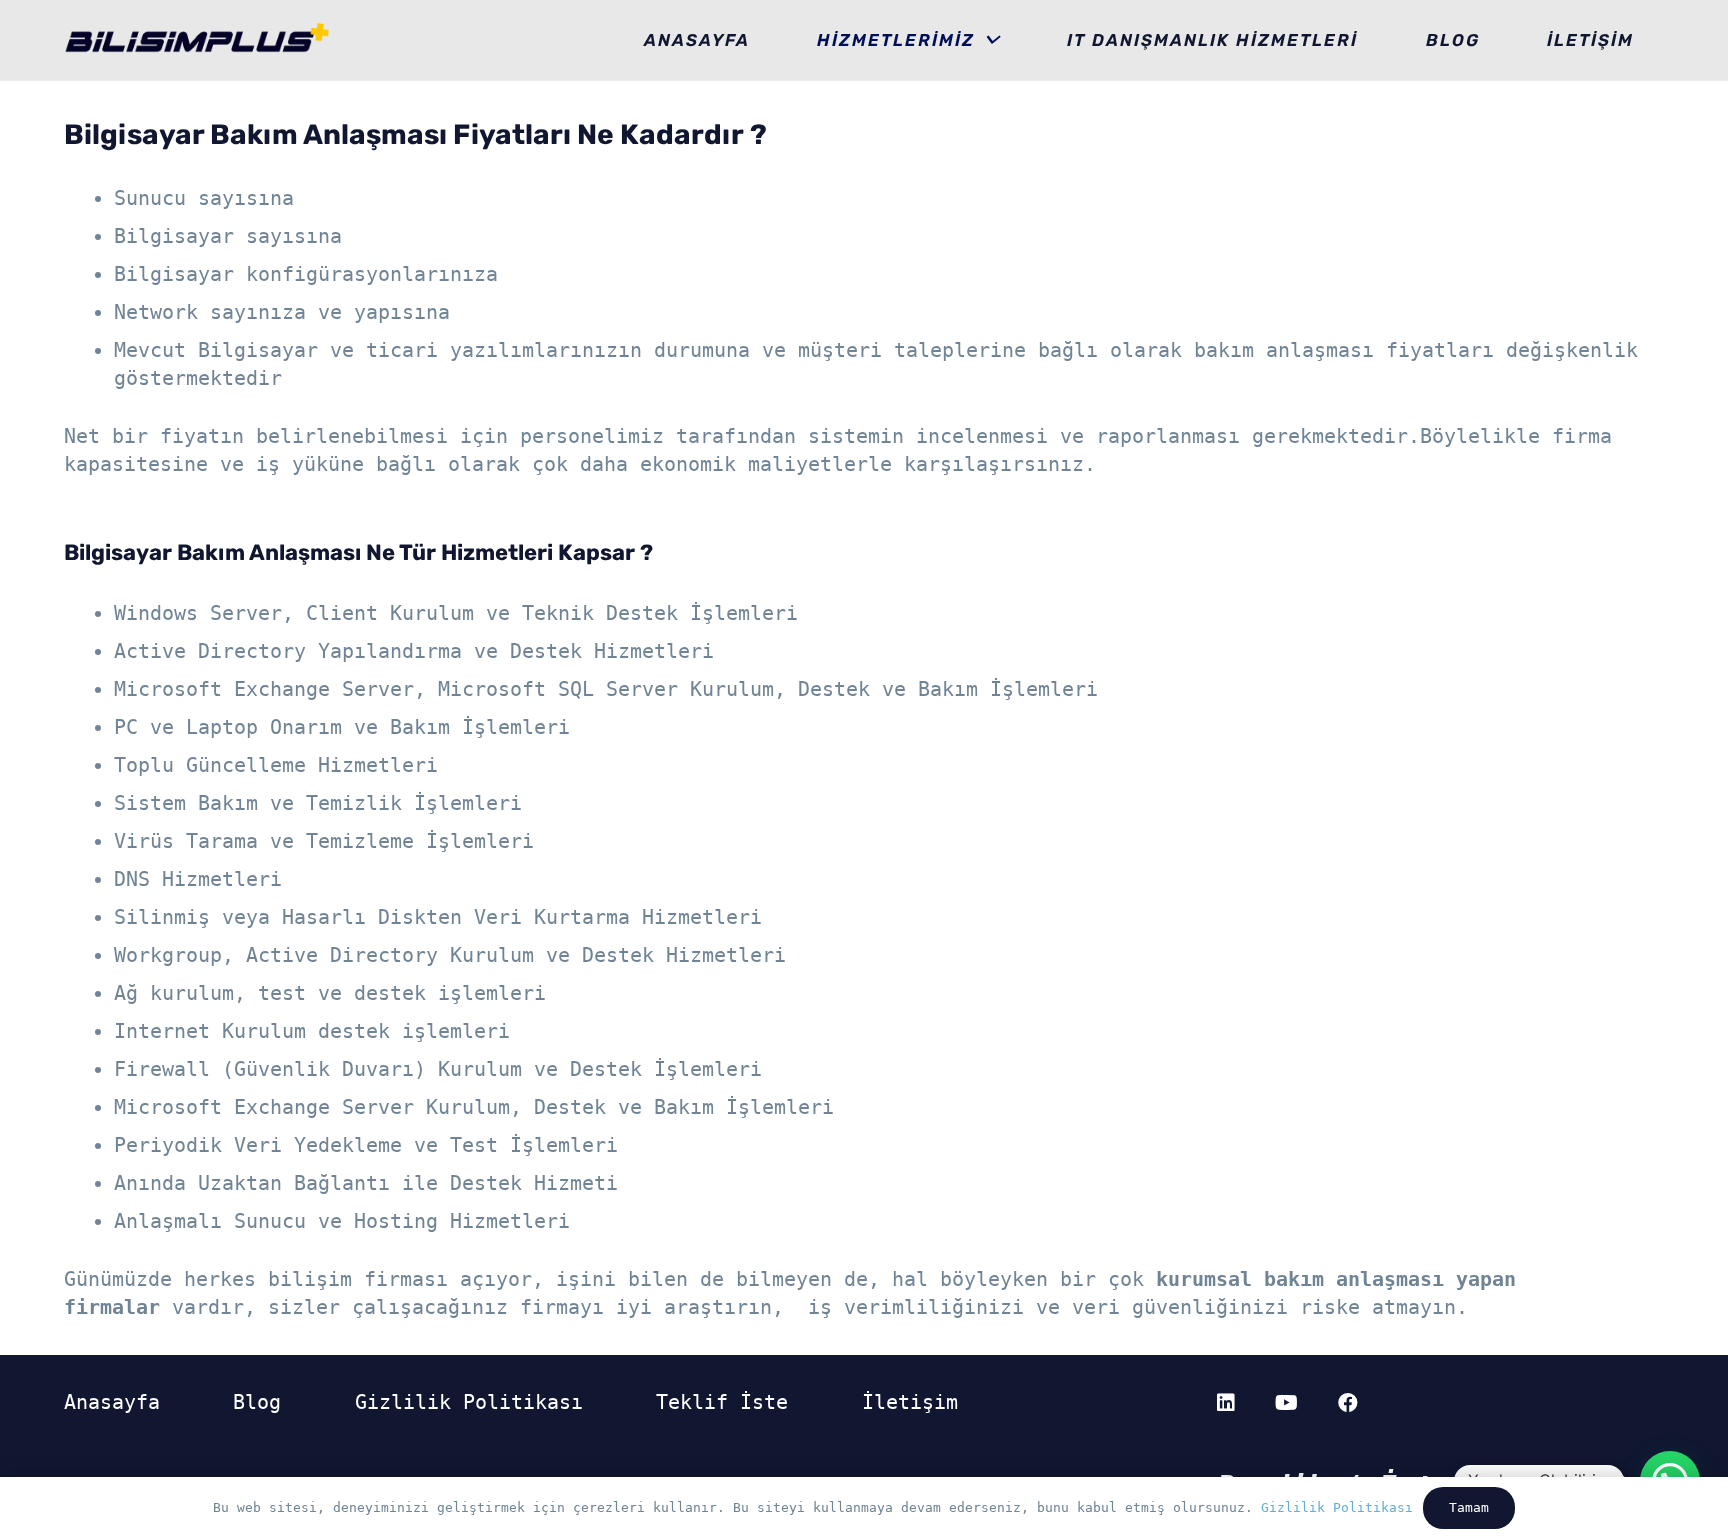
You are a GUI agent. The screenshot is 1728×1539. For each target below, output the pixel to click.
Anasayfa (112, 1402)
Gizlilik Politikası (469, 1402)
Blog (257, 1402)
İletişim (910, 1402)
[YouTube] (1286, 1403)
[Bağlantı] (198, 40)
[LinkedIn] (1226, 1403)
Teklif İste (722, 1402)
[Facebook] (1348, 1403)
